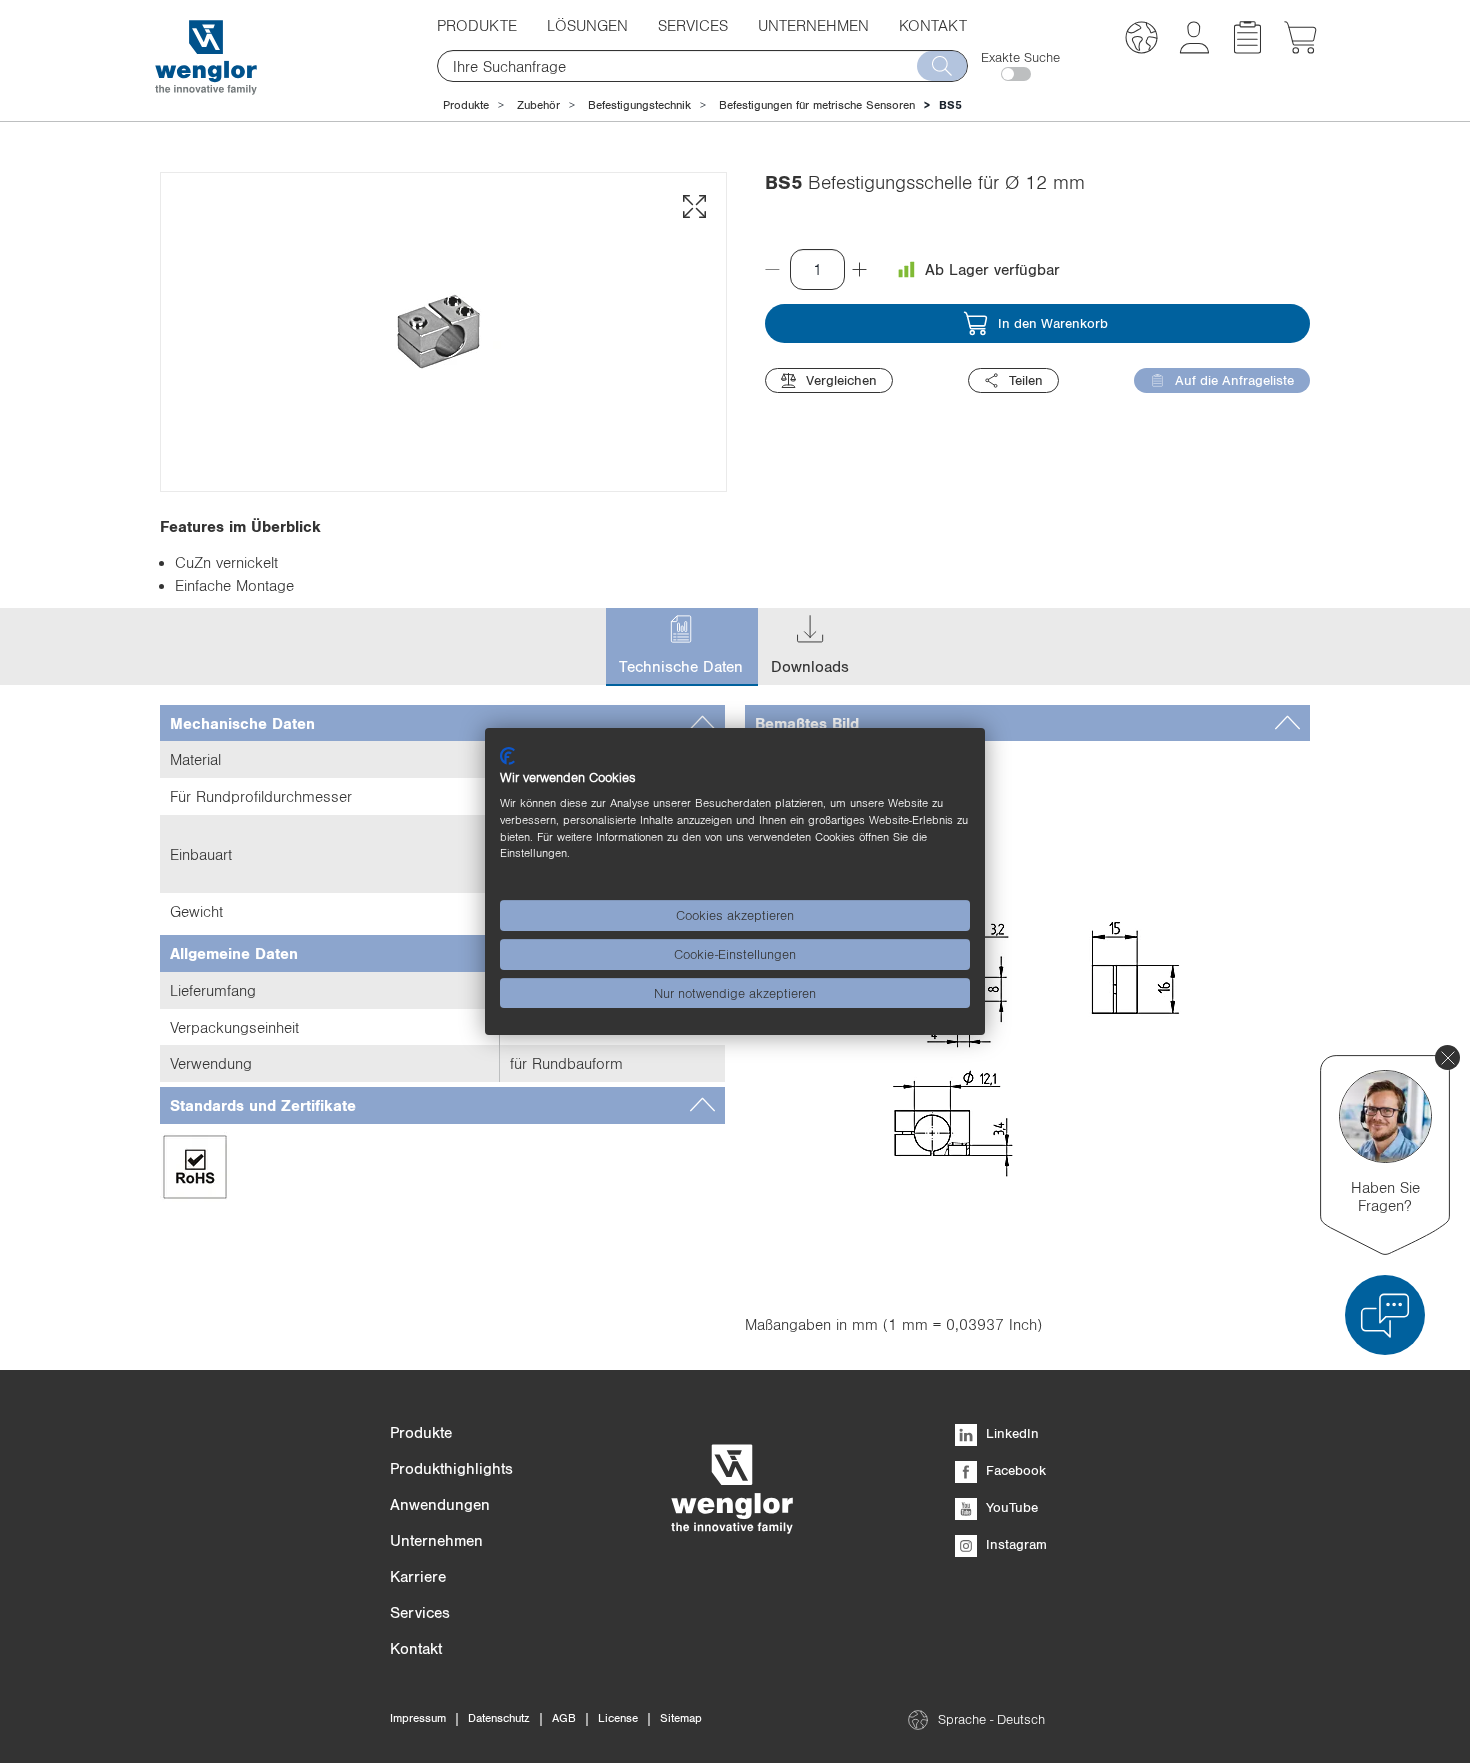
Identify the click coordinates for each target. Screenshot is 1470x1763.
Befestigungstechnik (639, 105)
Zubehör (538, 105)
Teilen (1026, 380)
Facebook (1014, 1470)
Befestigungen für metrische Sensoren (817, 105)
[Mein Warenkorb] (1300, 48)
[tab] (442, 723)
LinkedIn (1010, 1433)
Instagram (1014, 1544)
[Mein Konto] (1194, 48)
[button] (1141, 40)
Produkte (466, 105)
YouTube (1010, 1507)
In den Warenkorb (1053, 323)
